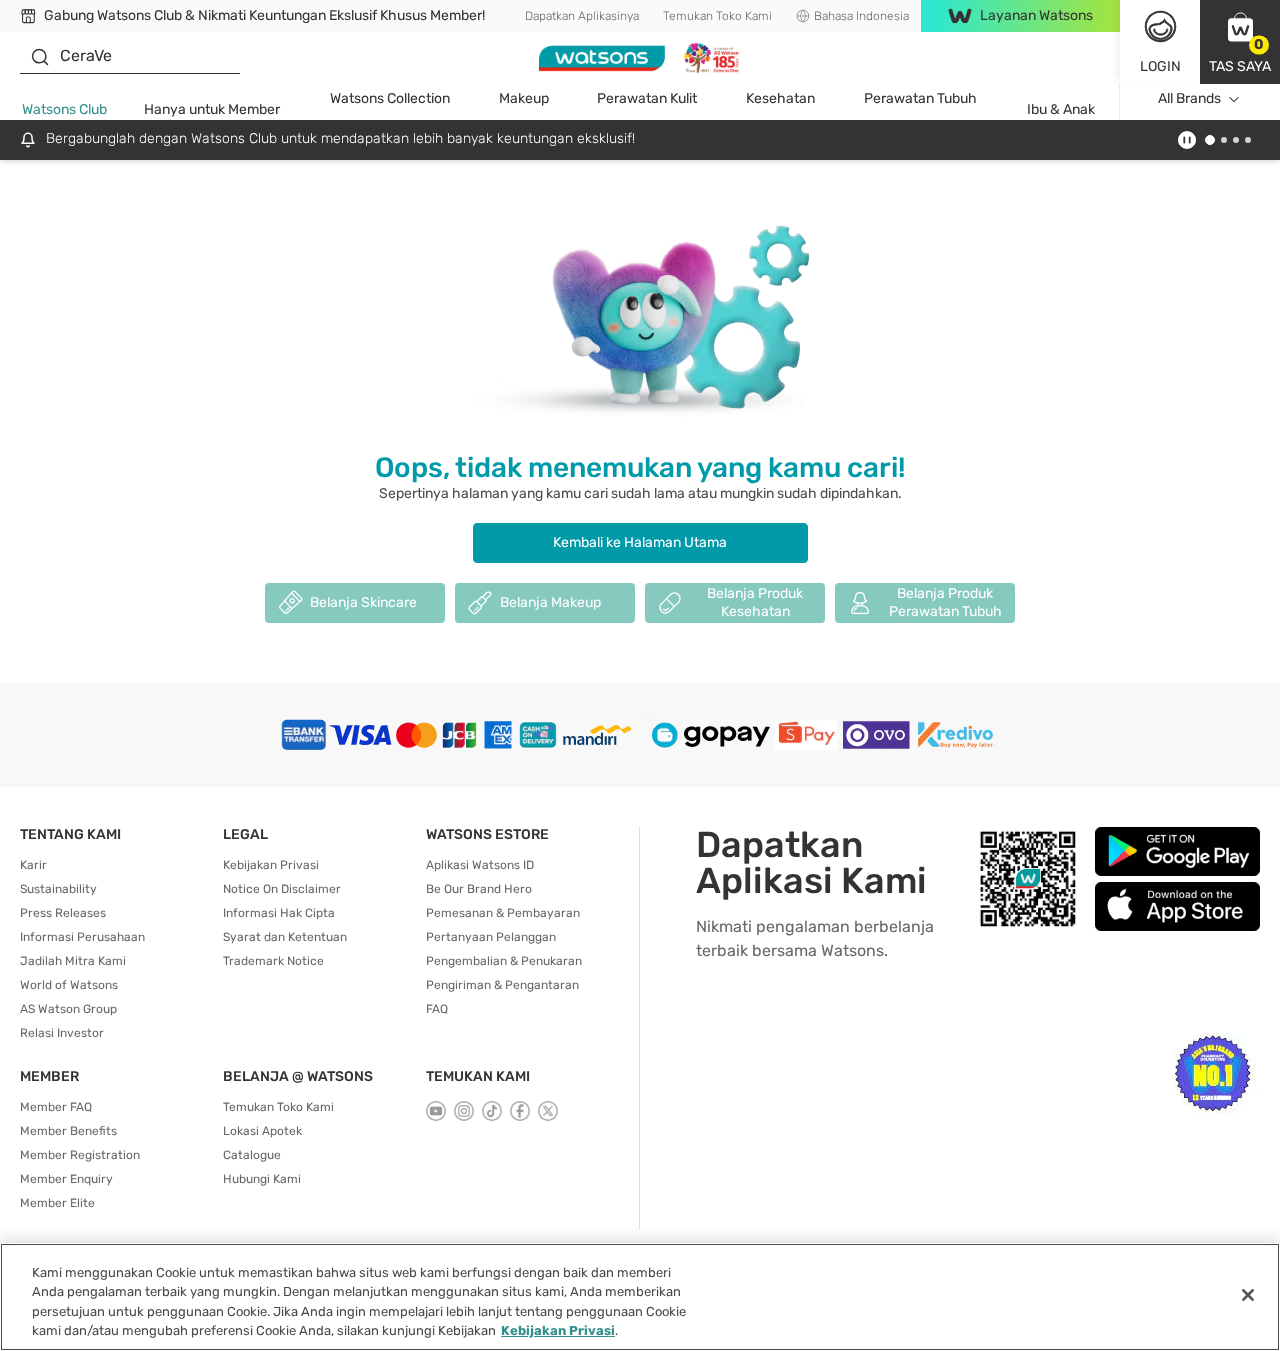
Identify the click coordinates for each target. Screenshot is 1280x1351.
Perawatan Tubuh (920, 98)
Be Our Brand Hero (479, 889)
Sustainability (58, 889)
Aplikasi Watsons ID (480, 865)
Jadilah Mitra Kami (73, 961)
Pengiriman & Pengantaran (502, 985)
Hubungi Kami (262, 1179)
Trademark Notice (273, 961)
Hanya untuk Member (212, 109)
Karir (33, 865)
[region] (640, 1297)
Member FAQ (56, 1107)
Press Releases (63, 913)
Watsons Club (64, 109)
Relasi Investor (62, 1033)
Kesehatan (780, 98)
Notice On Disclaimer (282, 889)
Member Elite (57, 1203)
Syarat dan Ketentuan (285, 937)
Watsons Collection (390, 98)
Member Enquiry (66, 1179)
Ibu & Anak (1061, 109)
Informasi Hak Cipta (279, 913)
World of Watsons (69, 985)
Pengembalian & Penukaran (504, 961)
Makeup (524, 98)
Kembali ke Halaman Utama (640, 542)
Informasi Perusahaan (82, 937)
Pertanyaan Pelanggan (491, 937)
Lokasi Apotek (262, 1131)
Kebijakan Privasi (271, 865)
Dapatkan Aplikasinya (582, 16)
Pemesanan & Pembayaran (503, 913)
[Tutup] (1248, 1295)
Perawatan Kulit (647, 98)
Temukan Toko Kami (717, 16)
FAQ (437, 1009)
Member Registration (80, 1155)
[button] (1240, 42)
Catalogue (252, 1155)
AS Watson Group (68, 1009)
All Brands (1189, 98)
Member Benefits (68, 1131)
